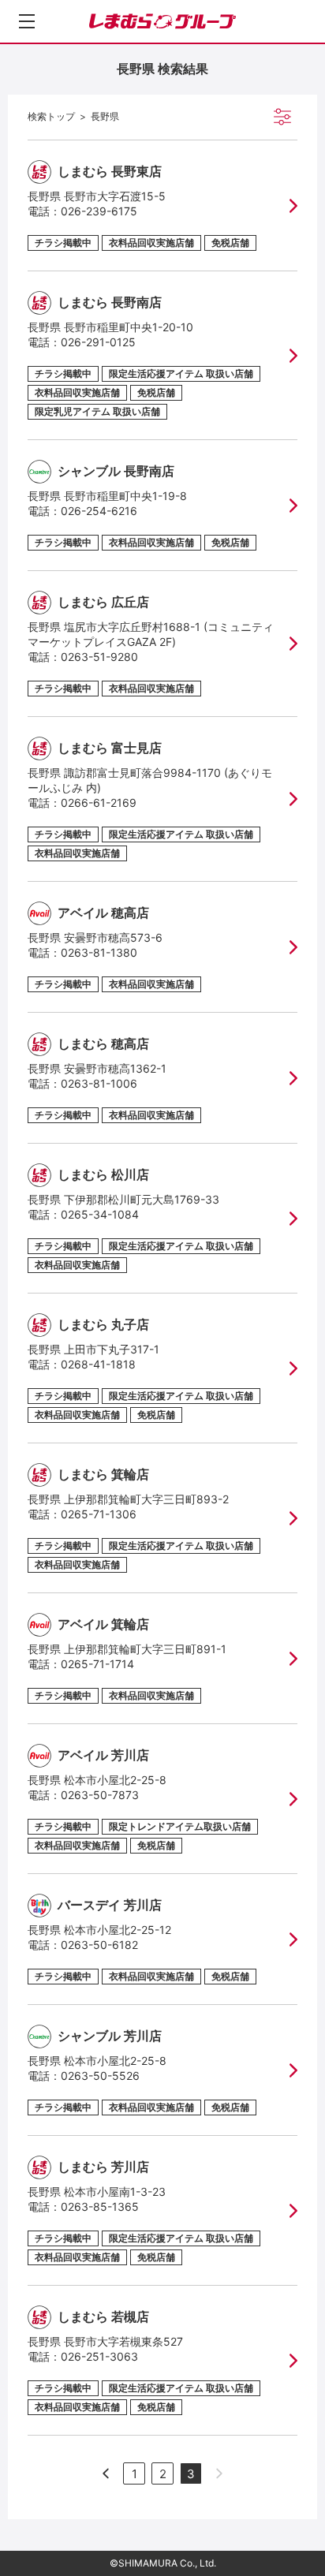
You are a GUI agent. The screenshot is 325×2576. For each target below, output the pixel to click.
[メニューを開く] (27, 21)
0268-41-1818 (98, 1364)
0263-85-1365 (100, 2206)
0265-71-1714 (97, 1664)
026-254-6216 (99, 511)
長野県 (105, 116)
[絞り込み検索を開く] (282, 117)
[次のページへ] (106, 2473)
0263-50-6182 (99, 1945)
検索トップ (51, 116)
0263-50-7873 (100, 1795)
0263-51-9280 (99, 657)
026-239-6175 (99, 211)
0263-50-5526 (100, 2076)
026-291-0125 (98, 342)
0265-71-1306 (99, 1514)
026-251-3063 (99, 2356)
